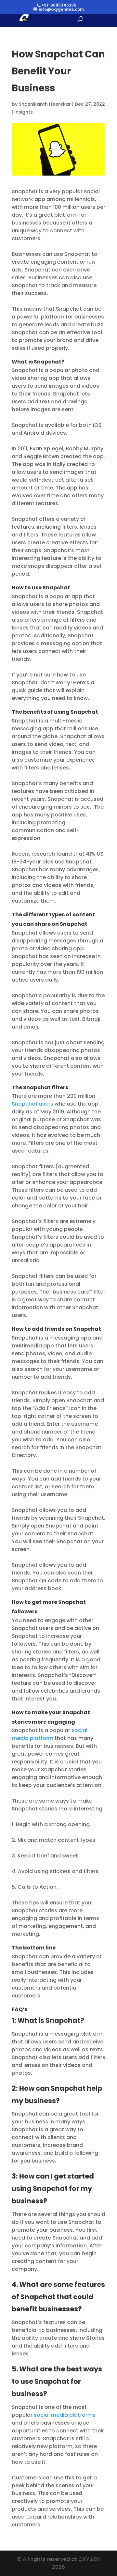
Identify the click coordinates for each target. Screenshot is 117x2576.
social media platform (50, 1734)
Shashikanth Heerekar (45, 104)
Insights (24, 112)
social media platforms (64, 2415)
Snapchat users (32, 1104)
